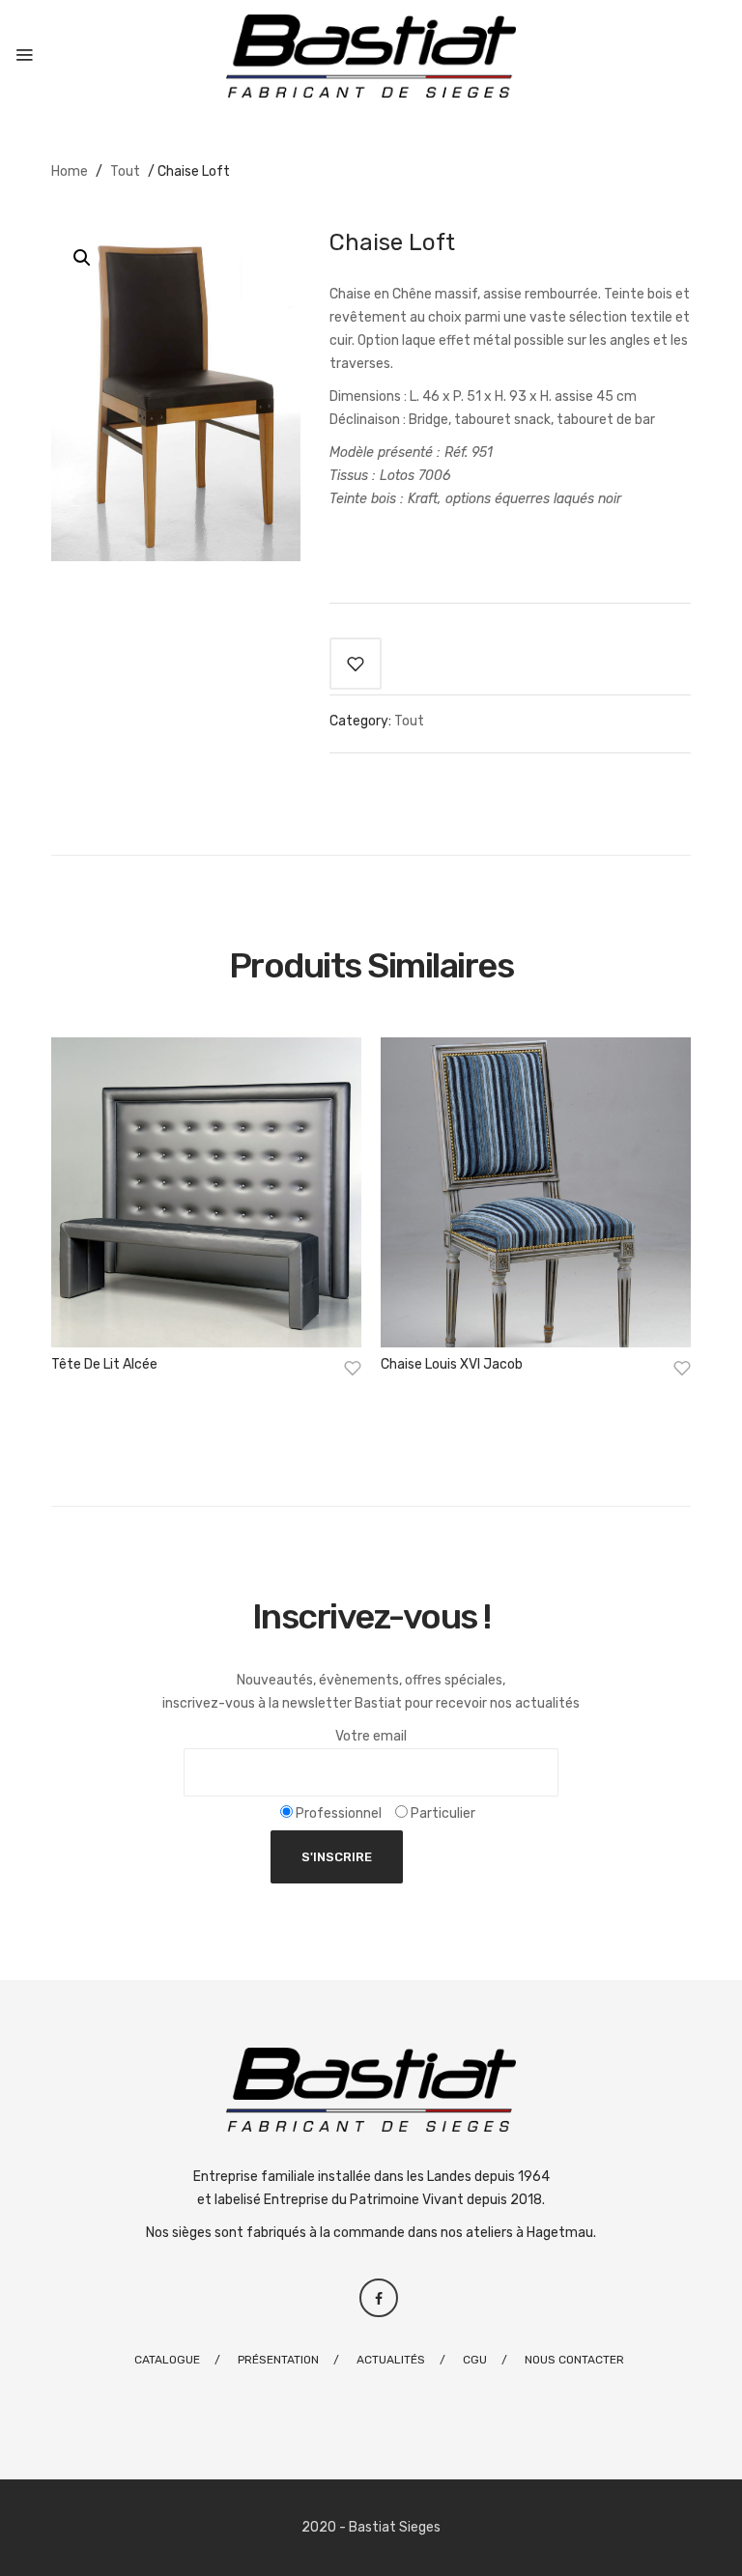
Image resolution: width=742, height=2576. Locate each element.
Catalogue (167, 2360)
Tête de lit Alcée (104, 1364)
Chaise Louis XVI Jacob (452, 1364)
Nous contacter (574, 2360)
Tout (125, 171)
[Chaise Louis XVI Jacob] (536, 1192)
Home (70, 171)
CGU (475, 2360)
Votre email (371, 1736)
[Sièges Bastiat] (371, 56)
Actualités (391, 2360)
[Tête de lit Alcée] (206, 1192)
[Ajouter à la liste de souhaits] (356, 664)
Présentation (278, 2360)
